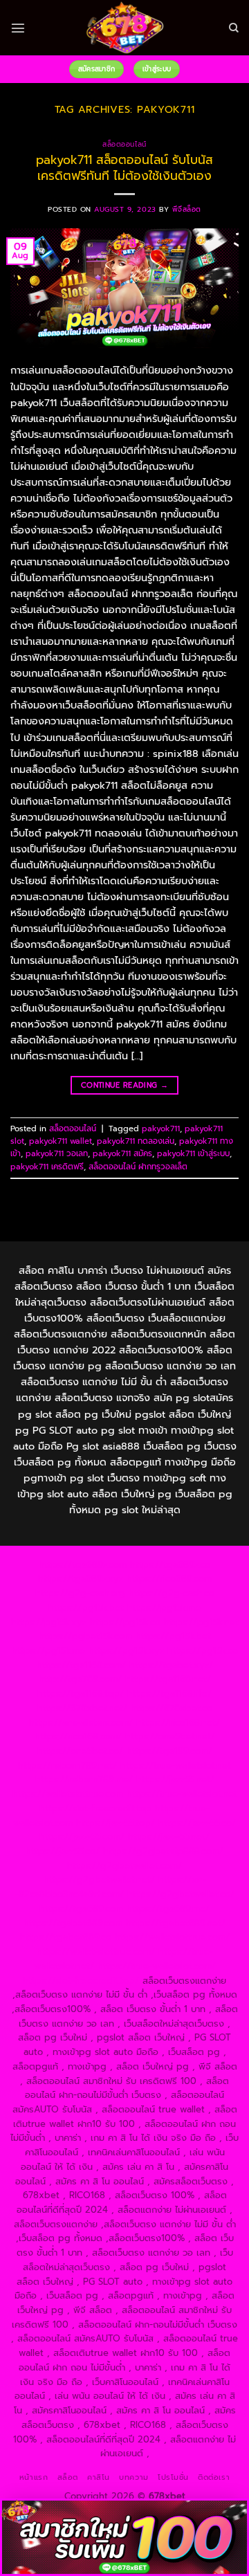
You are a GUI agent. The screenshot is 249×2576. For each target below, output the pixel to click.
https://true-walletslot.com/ (157, 1966)
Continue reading (124, 1085)
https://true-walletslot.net (176, 1765)
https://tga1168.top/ (81, 1693)
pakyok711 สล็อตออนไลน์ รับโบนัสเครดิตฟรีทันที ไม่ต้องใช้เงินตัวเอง (124, 167)
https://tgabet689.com (73, 1923)
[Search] (234, 28)
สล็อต (68, 2477)
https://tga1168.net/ (168, 1679)
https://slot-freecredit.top (95, 1808)
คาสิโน (99, 2477)
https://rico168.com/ (78, 1736)
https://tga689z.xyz (81, 1579)
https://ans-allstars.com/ (81, 1723)
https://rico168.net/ (178, 1723)
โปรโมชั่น (173, 2477)
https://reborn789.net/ (67, 1765)
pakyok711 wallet (61, 1141)
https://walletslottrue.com (68, 1794)
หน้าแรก (34, 2477)
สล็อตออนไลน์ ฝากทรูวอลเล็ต (138, 1167)
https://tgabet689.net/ (176, 1923)
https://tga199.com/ (169, 1751)
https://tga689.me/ (168, 1909)
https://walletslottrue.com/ (172, 1937)
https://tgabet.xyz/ (171, 1665)
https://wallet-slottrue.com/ (96, 1952)
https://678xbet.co (172, 1708)
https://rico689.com (169, 1579)
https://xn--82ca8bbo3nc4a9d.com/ (111, 1887)
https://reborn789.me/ (84, 1779)
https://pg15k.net (201, 1622)
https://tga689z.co (170, 1565)
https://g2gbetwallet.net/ (99, 1880)
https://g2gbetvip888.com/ (163, 1851)
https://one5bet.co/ (80, 1751)
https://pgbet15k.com (85, 1636)
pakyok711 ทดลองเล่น (136, 1141)
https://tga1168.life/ (169, 1693)
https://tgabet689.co (66, 1937)
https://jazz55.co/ (63, 1851)
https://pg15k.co (125, 1622)
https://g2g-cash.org (80, 1593)
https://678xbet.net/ (82, 1708)
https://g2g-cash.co (172, 1593)
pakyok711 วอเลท (57, 1153)
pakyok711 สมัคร (122, 1153)
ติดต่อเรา (214, 2477)
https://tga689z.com (83, 1565)
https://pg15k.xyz (49, 1622)
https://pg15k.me (164, 1608)
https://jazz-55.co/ (197, 1823)
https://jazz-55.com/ (82, 1837)
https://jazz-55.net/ (169, 1837)
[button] (18, 28)
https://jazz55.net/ (175, 1779)
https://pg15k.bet (86, 1608)
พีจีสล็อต (187, 209)
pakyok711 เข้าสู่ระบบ (193, 1153)
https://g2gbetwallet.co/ (181, 1894)
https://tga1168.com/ (81, 1665)
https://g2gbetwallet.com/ (124, 1866)
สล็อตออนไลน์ (124, 144)
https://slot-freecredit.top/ (81, 1981)
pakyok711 (161, 1129)
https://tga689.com (81, 1909)
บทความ (133, 2477)
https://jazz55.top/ (116, 1823)
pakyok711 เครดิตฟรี (47, 1167)
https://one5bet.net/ (170, 1736)
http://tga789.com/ (80, 1679)
